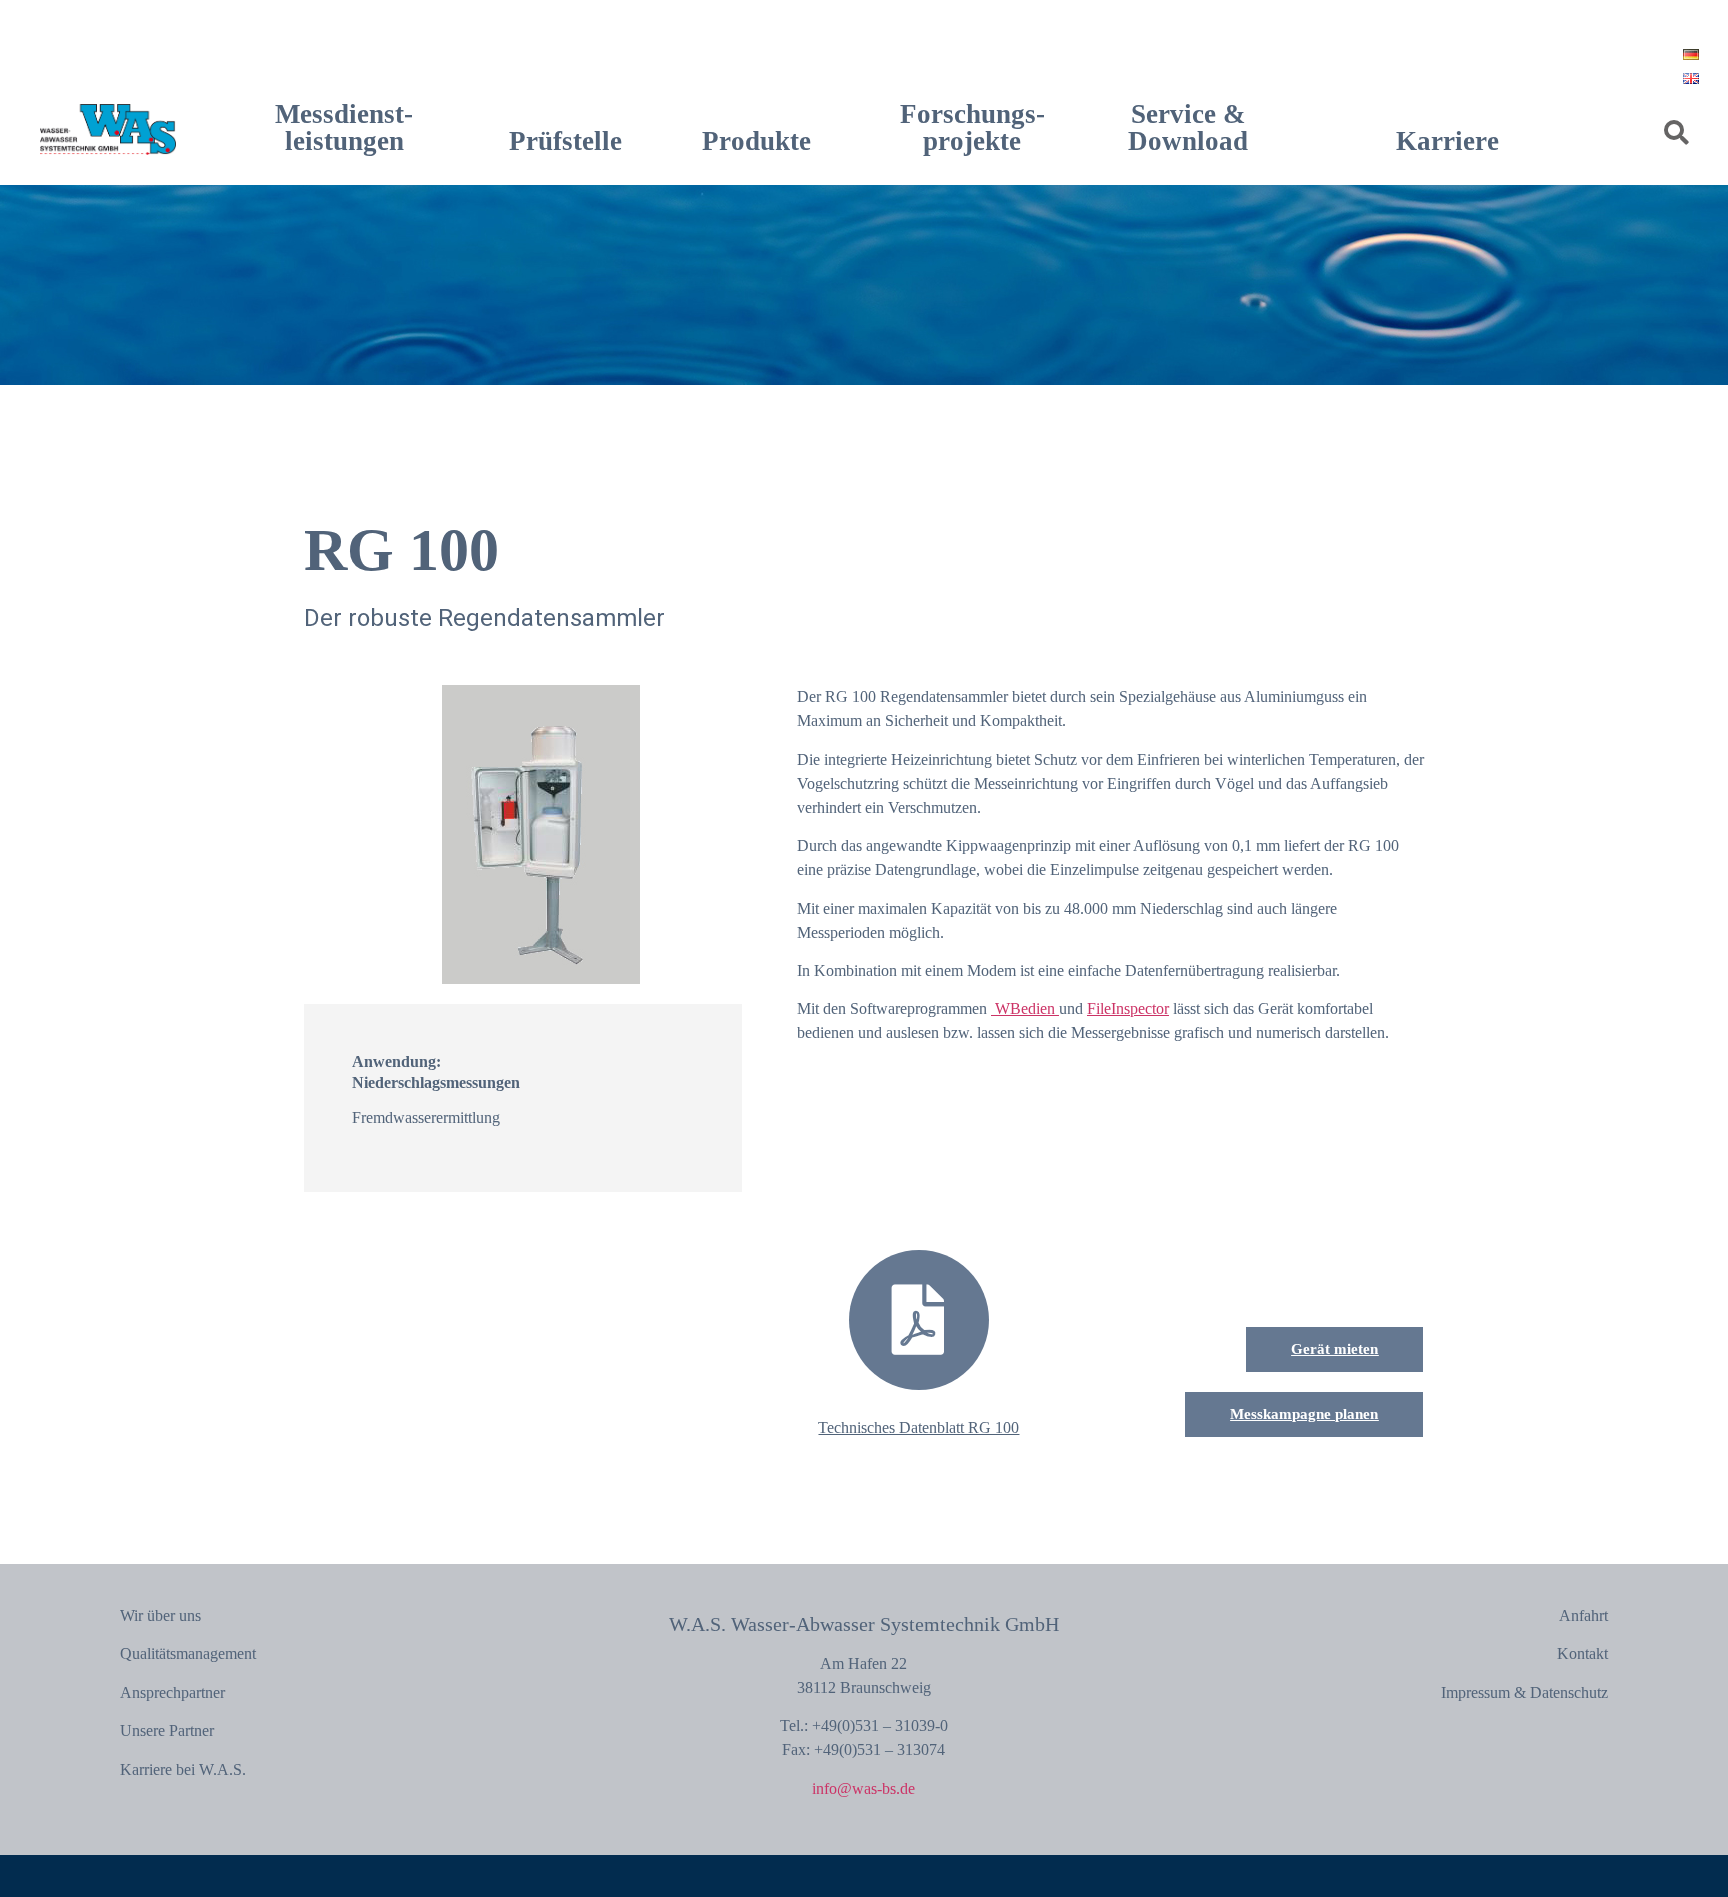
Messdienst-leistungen (344, 127)
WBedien (1025, 1008)
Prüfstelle (565, 141)
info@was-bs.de (863, 1788)
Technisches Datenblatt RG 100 (918, 1427)
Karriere (1447, 141)
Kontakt (1582, 1653)
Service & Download (1188, 127)
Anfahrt (1583, 1615)
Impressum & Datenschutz (1524, 1692)
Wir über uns (160, 1615)
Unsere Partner (167, 1730)
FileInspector (1128, 1008)
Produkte (756, 141)
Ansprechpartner (172, 1692)
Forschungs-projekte (972, 127)
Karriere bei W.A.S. (183, 1769)
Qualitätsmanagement (188, 1653)
